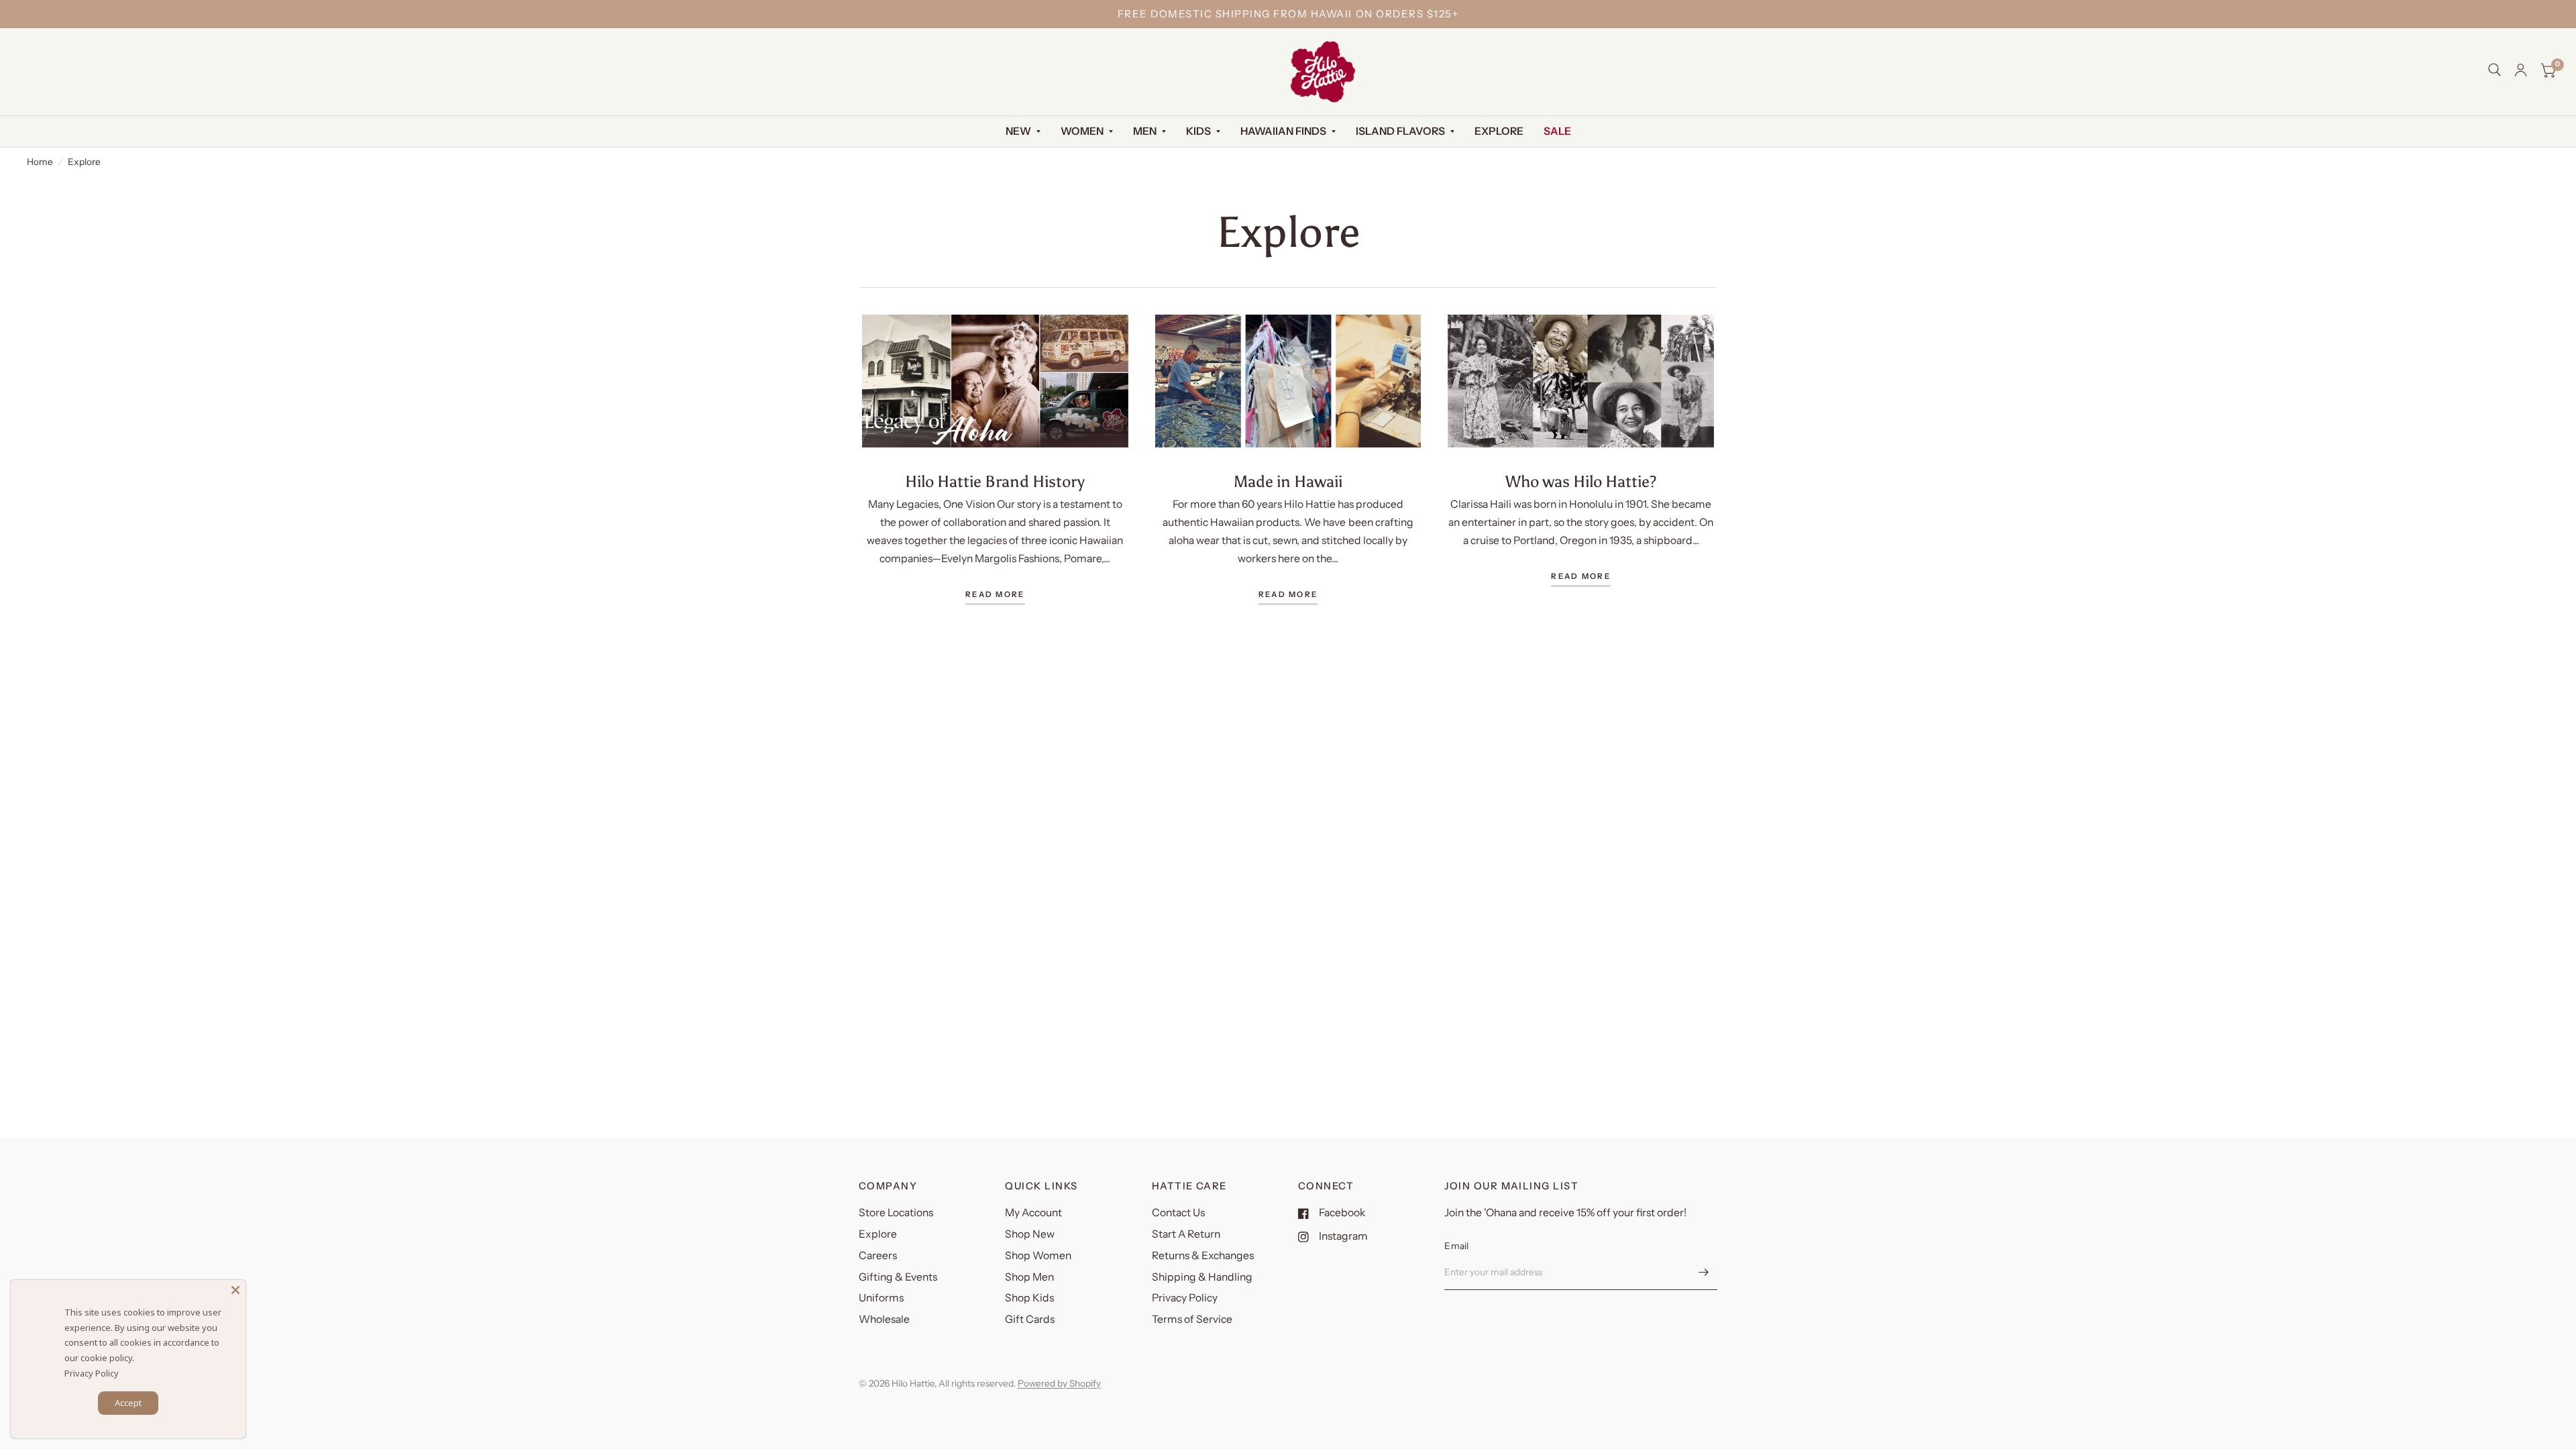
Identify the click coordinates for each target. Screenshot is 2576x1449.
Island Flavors (1400, 131)
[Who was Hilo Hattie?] (1581, 381)
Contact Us (1178, 1213)
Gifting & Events (898, 1277)
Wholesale (884, 1319)
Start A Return (1186, 1234)
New (1018, 131)
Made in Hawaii (1288, 481)
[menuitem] (1023, 132)
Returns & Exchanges (1203, 1255)
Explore (1499, 131)
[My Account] (2521, 70)
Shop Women (1038, 1255)
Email (1456, 1246)
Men (1145, 131)
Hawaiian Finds (1283, 131)
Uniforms (881, 1298)
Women (1082, 131)
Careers (878, 1255)
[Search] (2494, 70)
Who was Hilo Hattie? (1581, 481)
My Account (1033, 1213)
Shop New (1030, 1234)
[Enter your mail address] (1704, 1273)
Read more (995, 595)
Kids (1198, 131)
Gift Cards (1030, 1319)
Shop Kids (1029, 1298)
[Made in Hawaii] (1288, 381)
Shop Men (1029, 1277)
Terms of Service (1192, 1319)
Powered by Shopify (1059, 1383)
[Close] (235, 1290)
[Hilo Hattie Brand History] (995, 381)
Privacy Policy (1185, 1298)
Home (40, 162)
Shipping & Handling (1202, 1277)
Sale (1557, 131)
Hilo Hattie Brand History (995, 481)
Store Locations (896, 1213)
